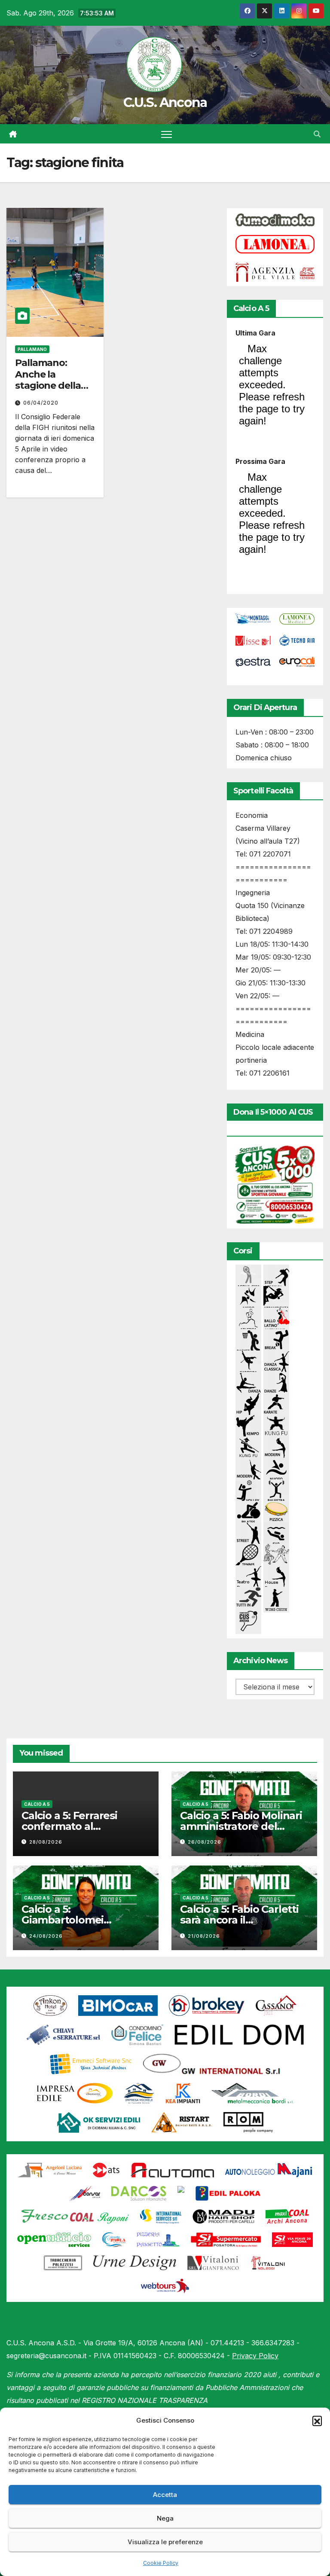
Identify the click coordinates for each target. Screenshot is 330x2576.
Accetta (165, 2495)
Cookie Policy (161, 2563)
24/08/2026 (46, 1936)
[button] (317, 2421)
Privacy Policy (255, 2356)
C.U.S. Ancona (165, 102)
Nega (165, 2518)
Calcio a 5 (37, 1804)
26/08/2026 (205, 1842)
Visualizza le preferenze (165, 2542)
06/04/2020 (41, 403)
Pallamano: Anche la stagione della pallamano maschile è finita (53, 386)
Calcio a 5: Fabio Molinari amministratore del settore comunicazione (241, 1826)
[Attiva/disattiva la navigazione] (167, 134)
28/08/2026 (46, 1842)
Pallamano (32, 349)
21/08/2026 (204, 1936)
